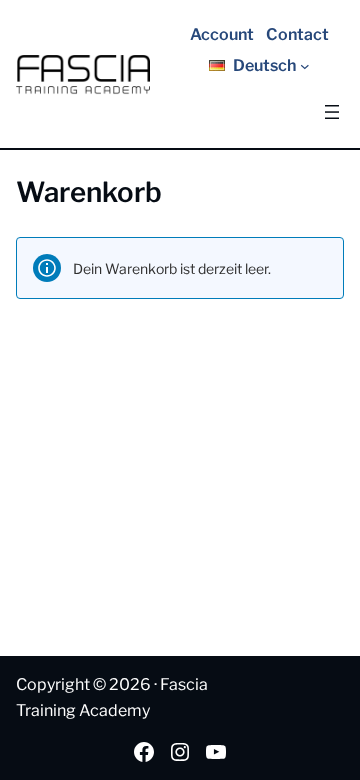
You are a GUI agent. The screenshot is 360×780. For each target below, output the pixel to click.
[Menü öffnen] (332, 112)
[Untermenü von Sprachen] (305, 66)
